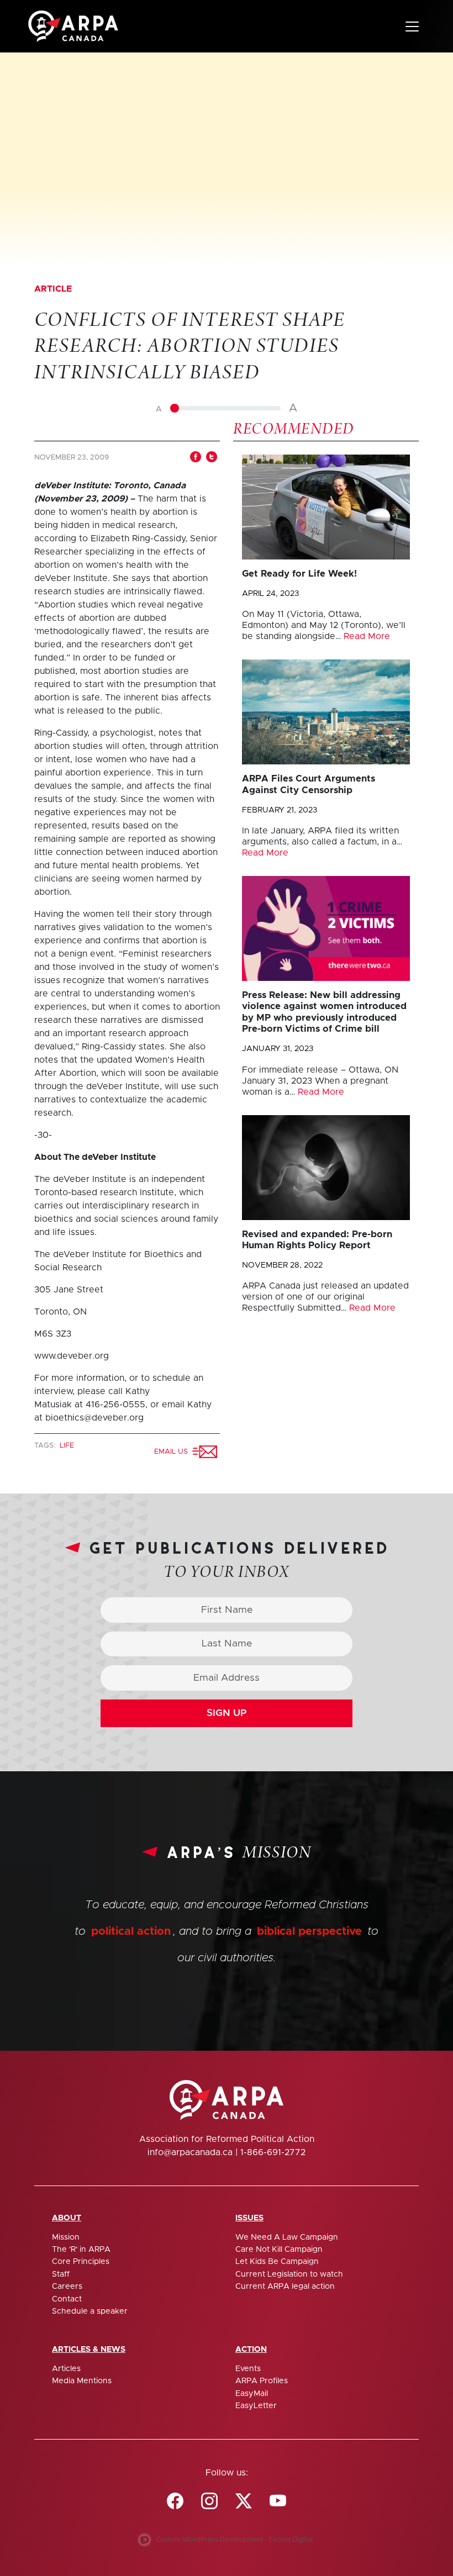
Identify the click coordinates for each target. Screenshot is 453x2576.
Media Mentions (82, 2381)
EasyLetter (256, 2406)
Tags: (46, 1446)
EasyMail (252, 2394)
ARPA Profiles (262, 2381)
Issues (249, 2218)
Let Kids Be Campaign (277, 2262)
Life (67, 1446)
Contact (67, 2299)
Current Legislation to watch (289, 2274)
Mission (66, 2237)
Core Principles (81, 2262)
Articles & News (89, 2350)
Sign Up (227, 1713)
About (67, 2218)
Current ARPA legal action (285, 2287)
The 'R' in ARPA (81, 2250)
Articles (66, 2369)
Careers (67, 2287)
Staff (61, 2274)
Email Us (173, 1452)
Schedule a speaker (90, 2311)
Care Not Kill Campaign (279, 2250)
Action (251, 2350)
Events (248, 2369)
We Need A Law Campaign (287, 2237)
